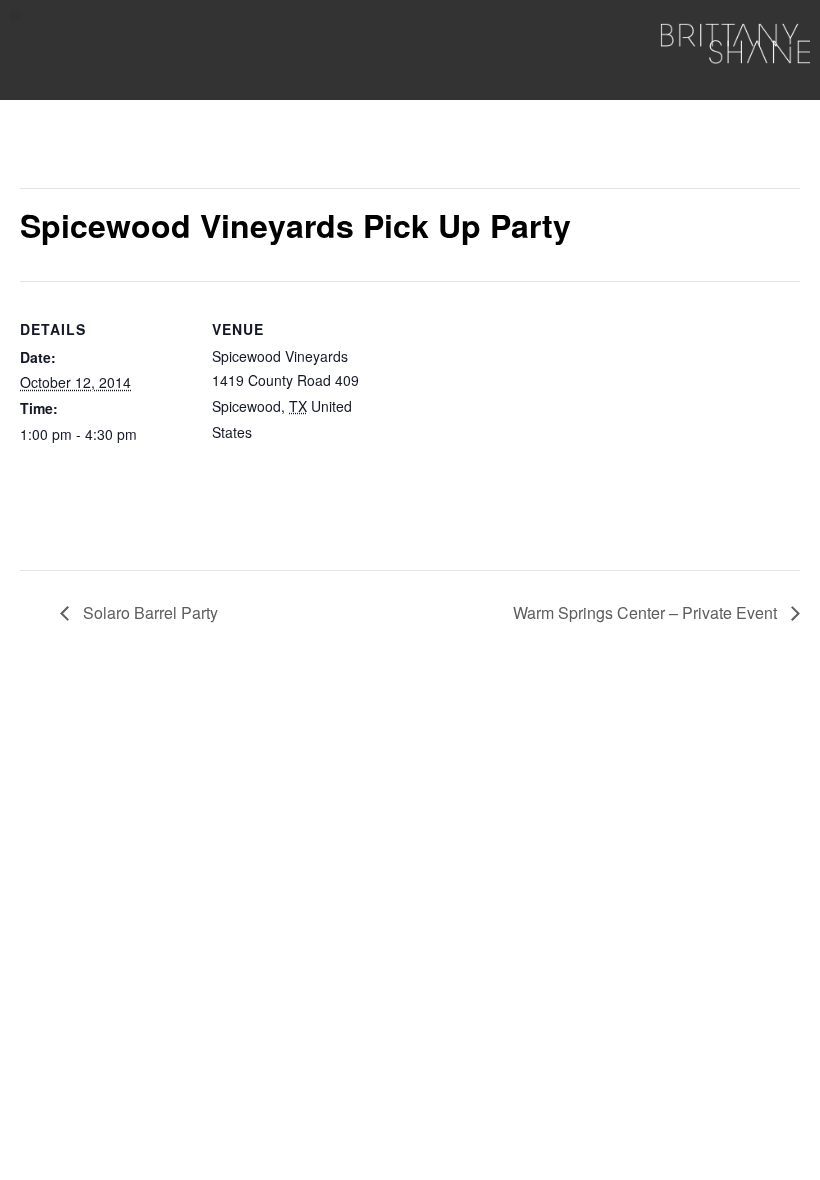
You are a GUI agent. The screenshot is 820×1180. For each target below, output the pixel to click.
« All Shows (64, 151)
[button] (15, 15)
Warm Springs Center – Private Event (647, 612)
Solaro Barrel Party (148, 612)
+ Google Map (301, 432)
